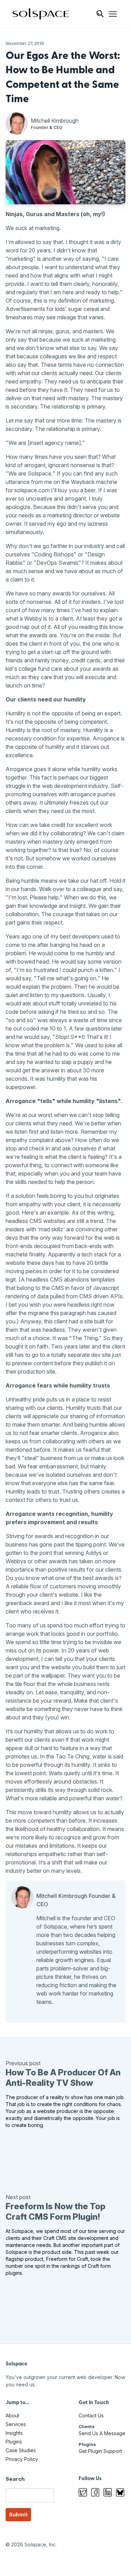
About (12, 2415)
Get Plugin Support (100, 2451)
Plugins (14, 2442)
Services (16, 2424)
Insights (14, 2433)
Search (15, 2479)
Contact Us (91, 2415)
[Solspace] (41, 14)
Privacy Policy (22, 2459)
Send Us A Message (102, 2433)
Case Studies (21, 2450)
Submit (18, 2514)
